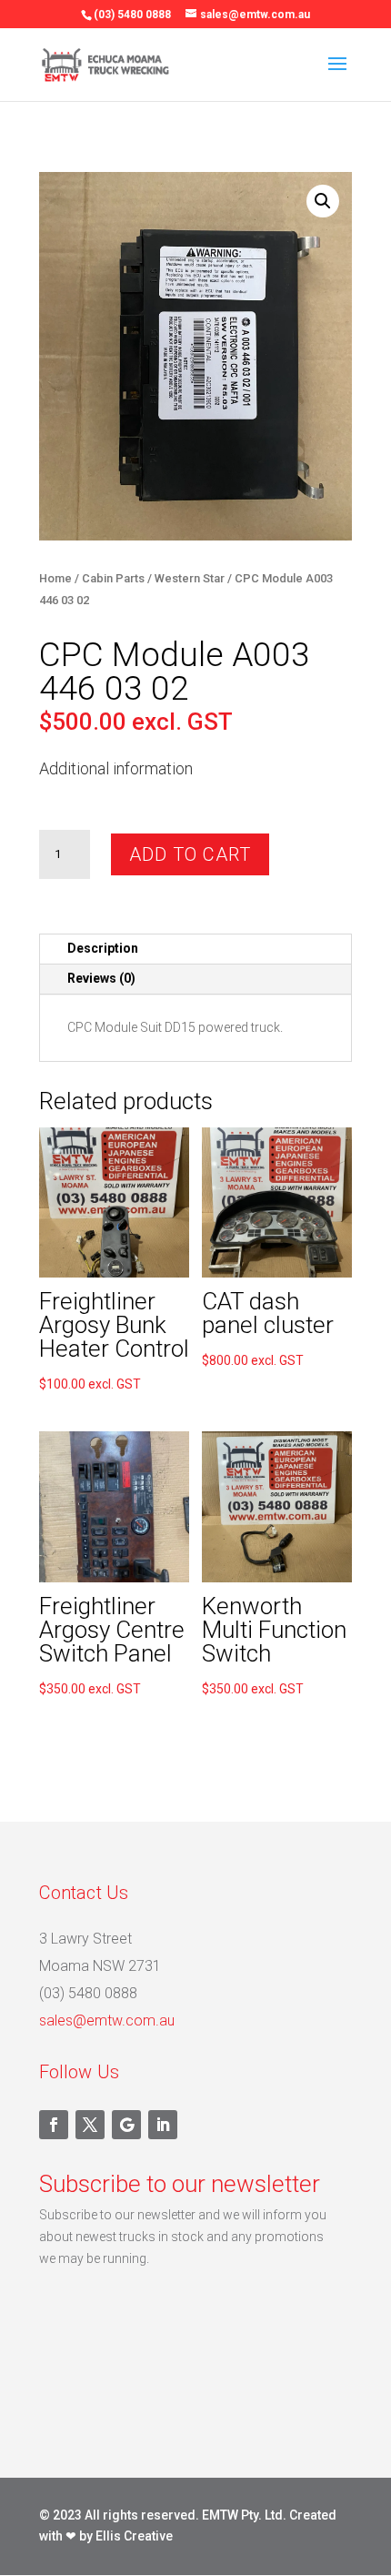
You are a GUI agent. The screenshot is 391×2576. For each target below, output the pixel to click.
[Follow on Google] (126, 2125)
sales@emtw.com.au (107, 2020)
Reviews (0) (101, 978)
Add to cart (190, 854)
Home (55, 578)
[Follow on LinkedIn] (163, 2125)
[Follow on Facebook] (54, 2125)
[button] (323, 201)
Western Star (190, 578)
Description (103, 948)
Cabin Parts (113, 578)
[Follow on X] (90, 2125)
